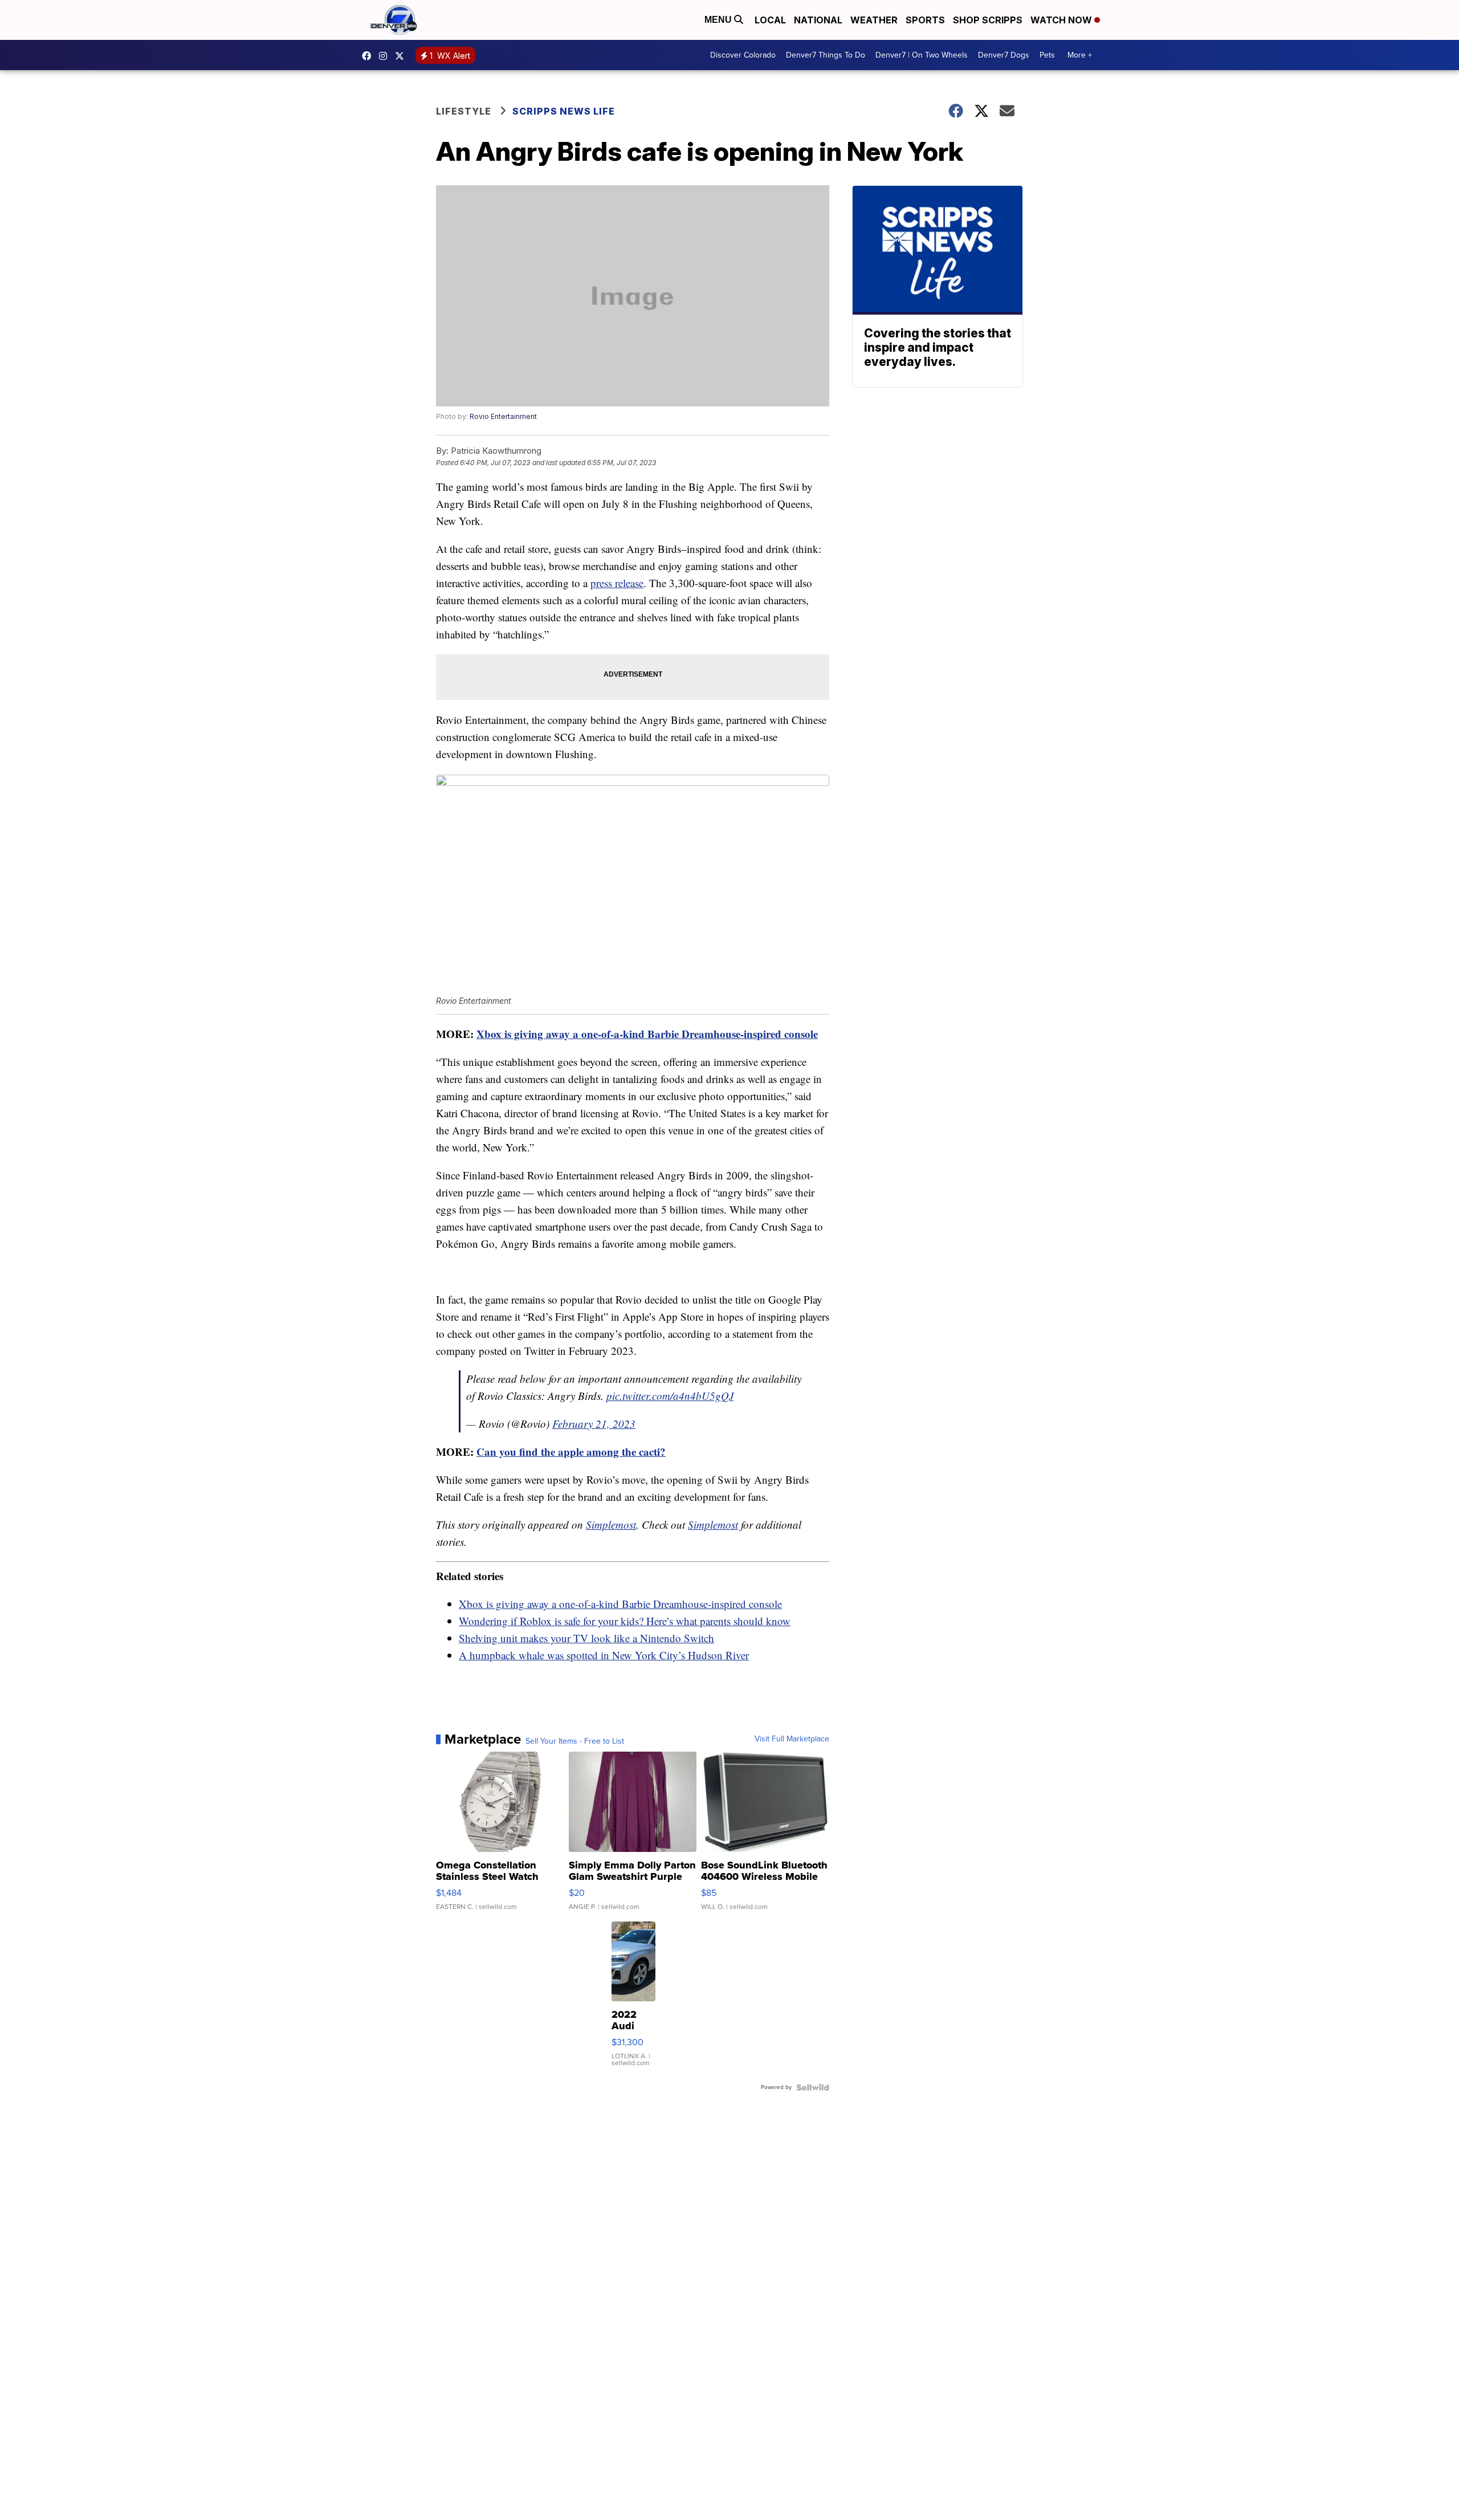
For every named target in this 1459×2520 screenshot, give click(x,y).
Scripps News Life (564, 111)
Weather (874, 20)
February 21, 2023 (594, 1424)
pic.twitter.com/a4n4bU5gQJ (670, 1396)
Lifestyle (464, 111)
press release (617, 583)
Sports (925, 20)
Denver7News (369, 56)
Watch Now (1062, 20)
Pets (1047, 55)
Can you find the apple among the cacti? (571, 1452)
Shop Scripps (988, 20)
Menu (719, 20)
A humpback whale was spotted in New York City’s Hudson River (604, 1655)
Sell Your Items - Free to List (575, 1741)
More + (1080, 55)
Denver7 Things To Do (826, 55)
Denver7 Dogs (1004, 55)
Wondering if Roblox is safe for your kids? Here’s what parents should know (625, 1621)
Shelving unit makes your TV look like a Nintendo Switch (586, 1638)
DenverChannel (402, 56)
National (818, 20)
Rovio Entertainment (503, 416)
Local (770, 20)
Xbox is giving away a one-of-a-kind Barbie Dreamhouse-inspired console (647, 1034)
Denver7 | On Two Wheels (922, 55)
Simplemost (611, 1524)
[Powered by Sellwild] (813, 2087)
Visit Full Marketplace (792, 1739)
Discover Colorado (743, 55)
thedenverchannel (386, 56)
